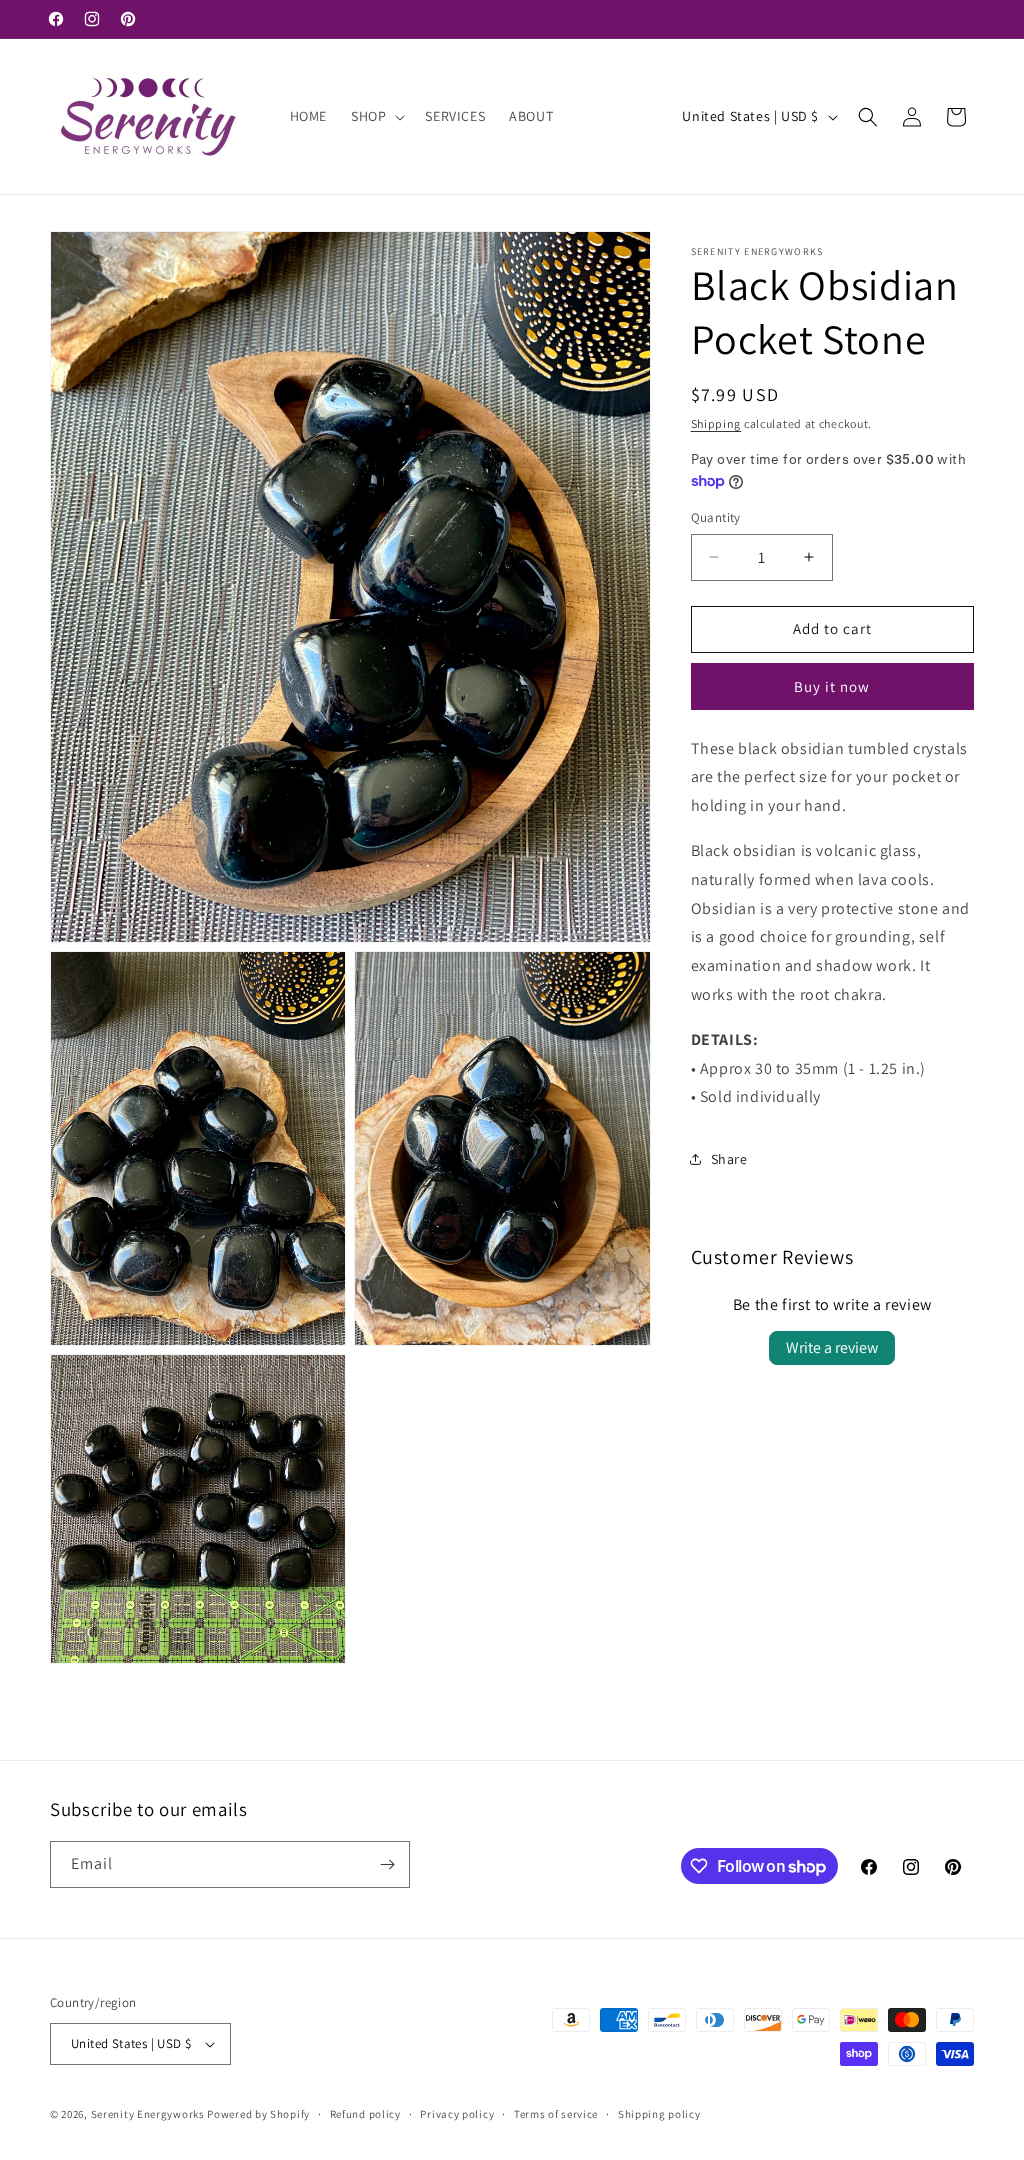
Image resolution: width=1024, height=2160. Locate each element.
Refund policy (365, 2114)
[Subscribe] (387, 1864)
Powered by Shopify (258, 2114)
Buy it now (832, 686)
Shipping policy (659, 2114)
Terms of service (556, 2114)
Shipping (716, 423)
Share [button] (729, 1159)
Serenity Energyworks (148, 2114)
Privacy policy (457, 2114)
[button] (376, 116)
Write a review (832, 1347)
